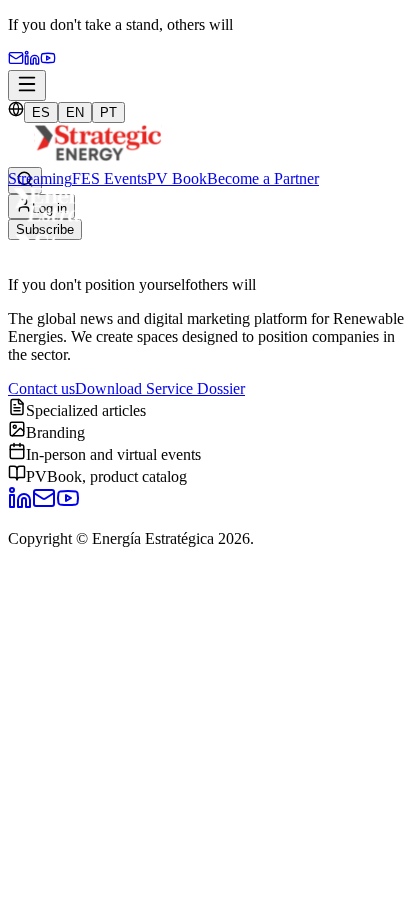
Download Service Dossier (160, 388)
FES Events (109, 178)
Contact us (41, 388)
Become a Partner (263, 178)
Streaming (40, 178)
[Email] (16, 60)
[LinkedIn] (20, 504)
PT (108, 112)
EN (75, 112)
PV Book (177, 178)
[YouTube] (48, 60)
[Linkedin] (32, 60)
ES (41, 112)
